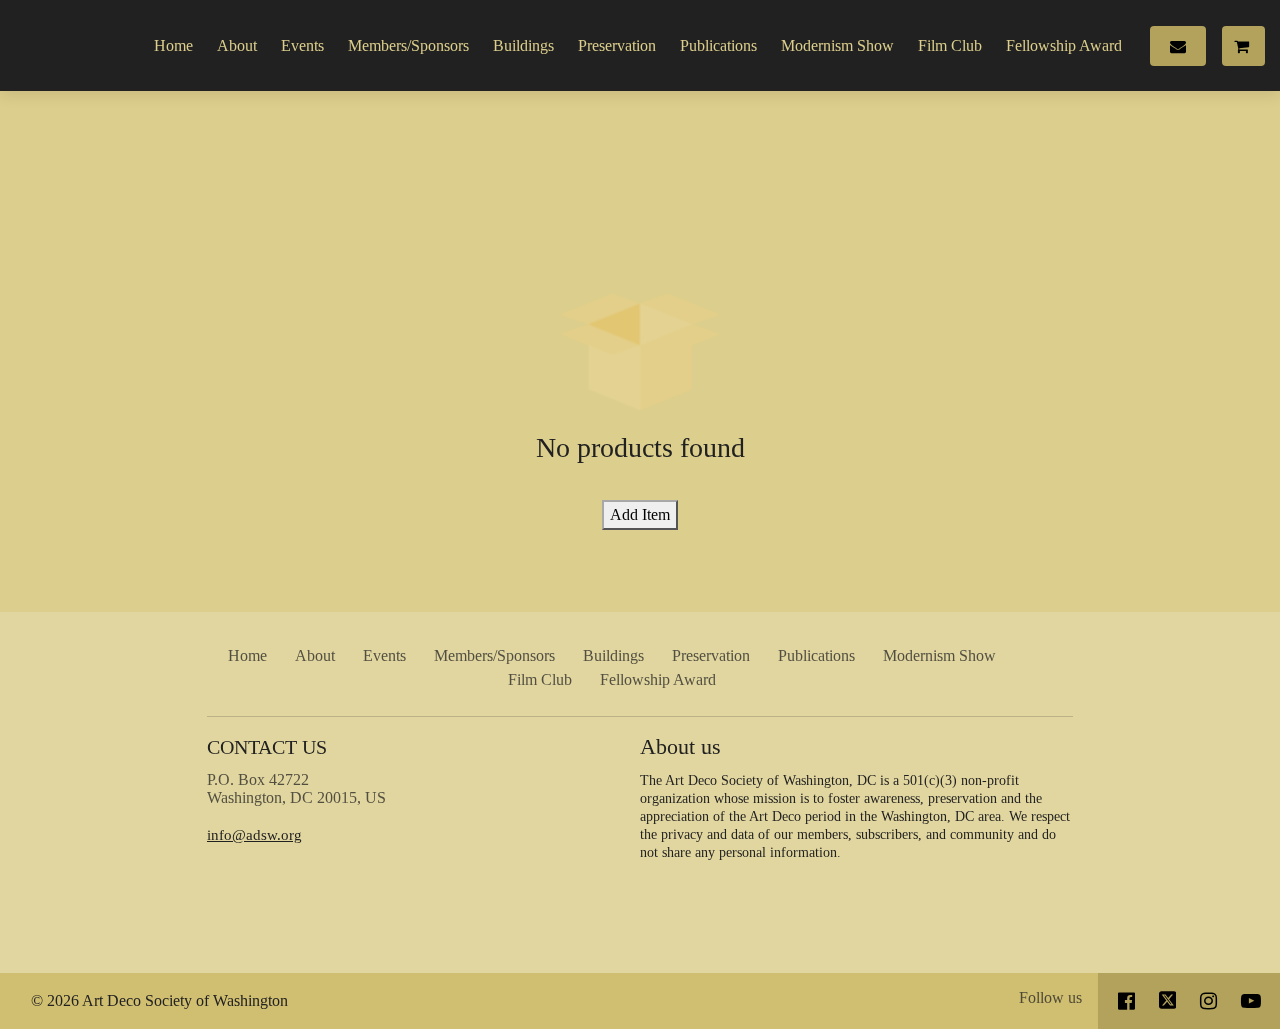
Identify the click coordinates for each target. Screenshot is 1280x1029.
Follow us (1050, 997)
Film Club (950, 45)
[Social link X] (1168, 1001)
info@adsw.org (254, 834)
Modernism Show (837, 45)
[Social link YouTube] (1251, 1001)
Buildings (523, 45)
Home (173, 45)
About (237, 45)
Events (302, 45)
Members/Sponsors (408, 45)
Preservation (617, 45)
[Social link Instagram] (1208, 1001)
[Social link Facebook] (1126, 1001)
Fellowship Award (1064, 45)
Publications (718, 45)
